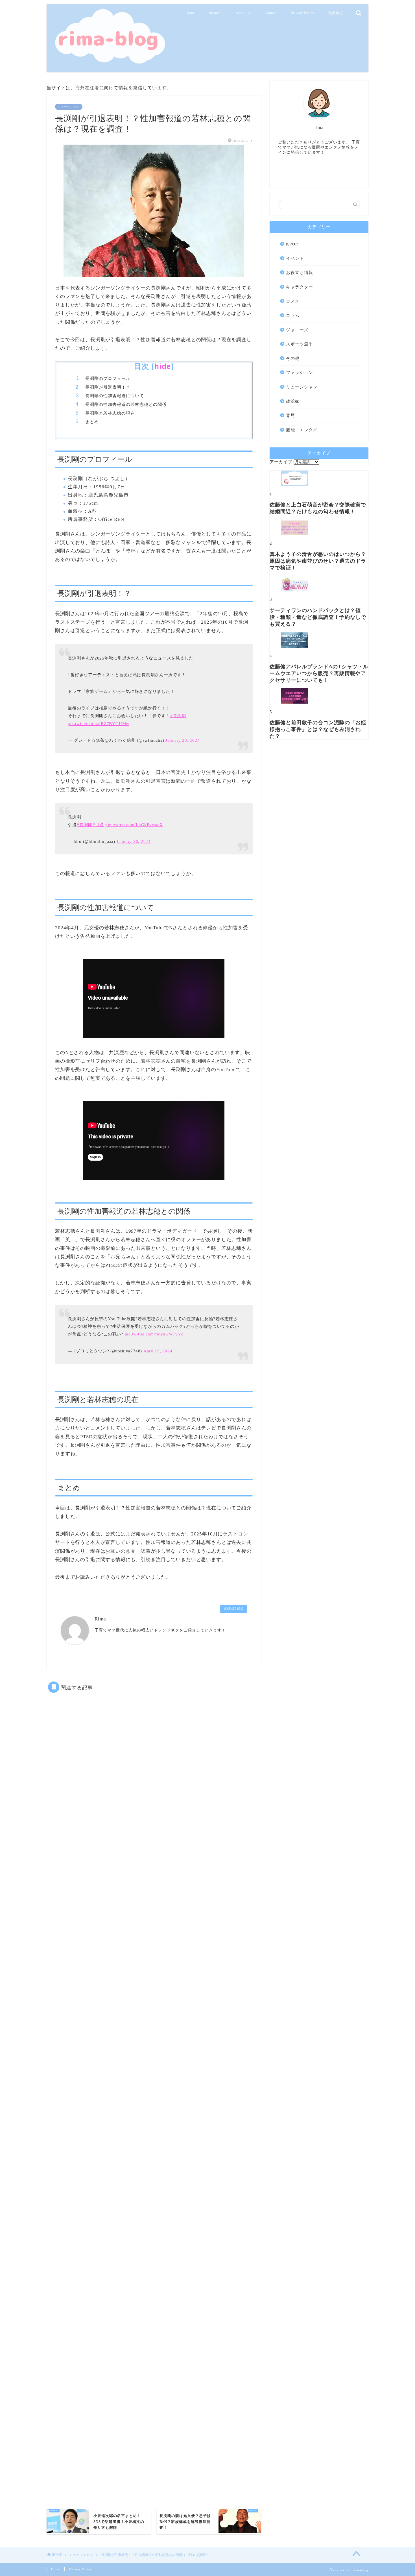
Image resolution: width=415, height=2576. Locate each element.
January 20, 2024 (183, 740)
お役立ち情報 (300, 272)
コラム (293, 315)
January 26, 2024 (134, 841)
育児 (290, 415)
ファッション (300, 372)
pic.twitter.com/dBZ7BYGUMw (99, 724)
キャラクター (300, 287)
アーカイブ (281, 462)
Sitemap (215, 13)
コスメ (293, 301)
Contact (271, 13)
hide (163, 366)
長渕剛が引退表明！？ (108, 387)
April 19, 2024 (158, 1351)
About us (243, 13)
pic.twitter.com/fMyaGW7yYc (154, 1334)
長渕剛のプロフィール (108, 378)
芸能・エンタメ (302, 430)
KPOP (292, 244)
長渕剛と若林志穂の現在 (110, 413)
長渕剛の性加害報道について (115, 396)
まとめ (92, 422)
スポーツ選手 (300, 344)
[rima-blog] (109, 63)
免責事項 (336, 13)
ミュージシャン (69, 107)
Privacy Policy (302, 13)
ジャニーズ (297, 330)
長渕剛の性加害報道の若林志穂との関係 (126, 404)
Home (190, 13)
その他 (293, 358)
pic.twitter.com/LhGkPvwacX (134, 825)
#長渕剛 (178, 716)
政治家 (293, 401)
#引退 (98, 825)
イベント (295, 258)
